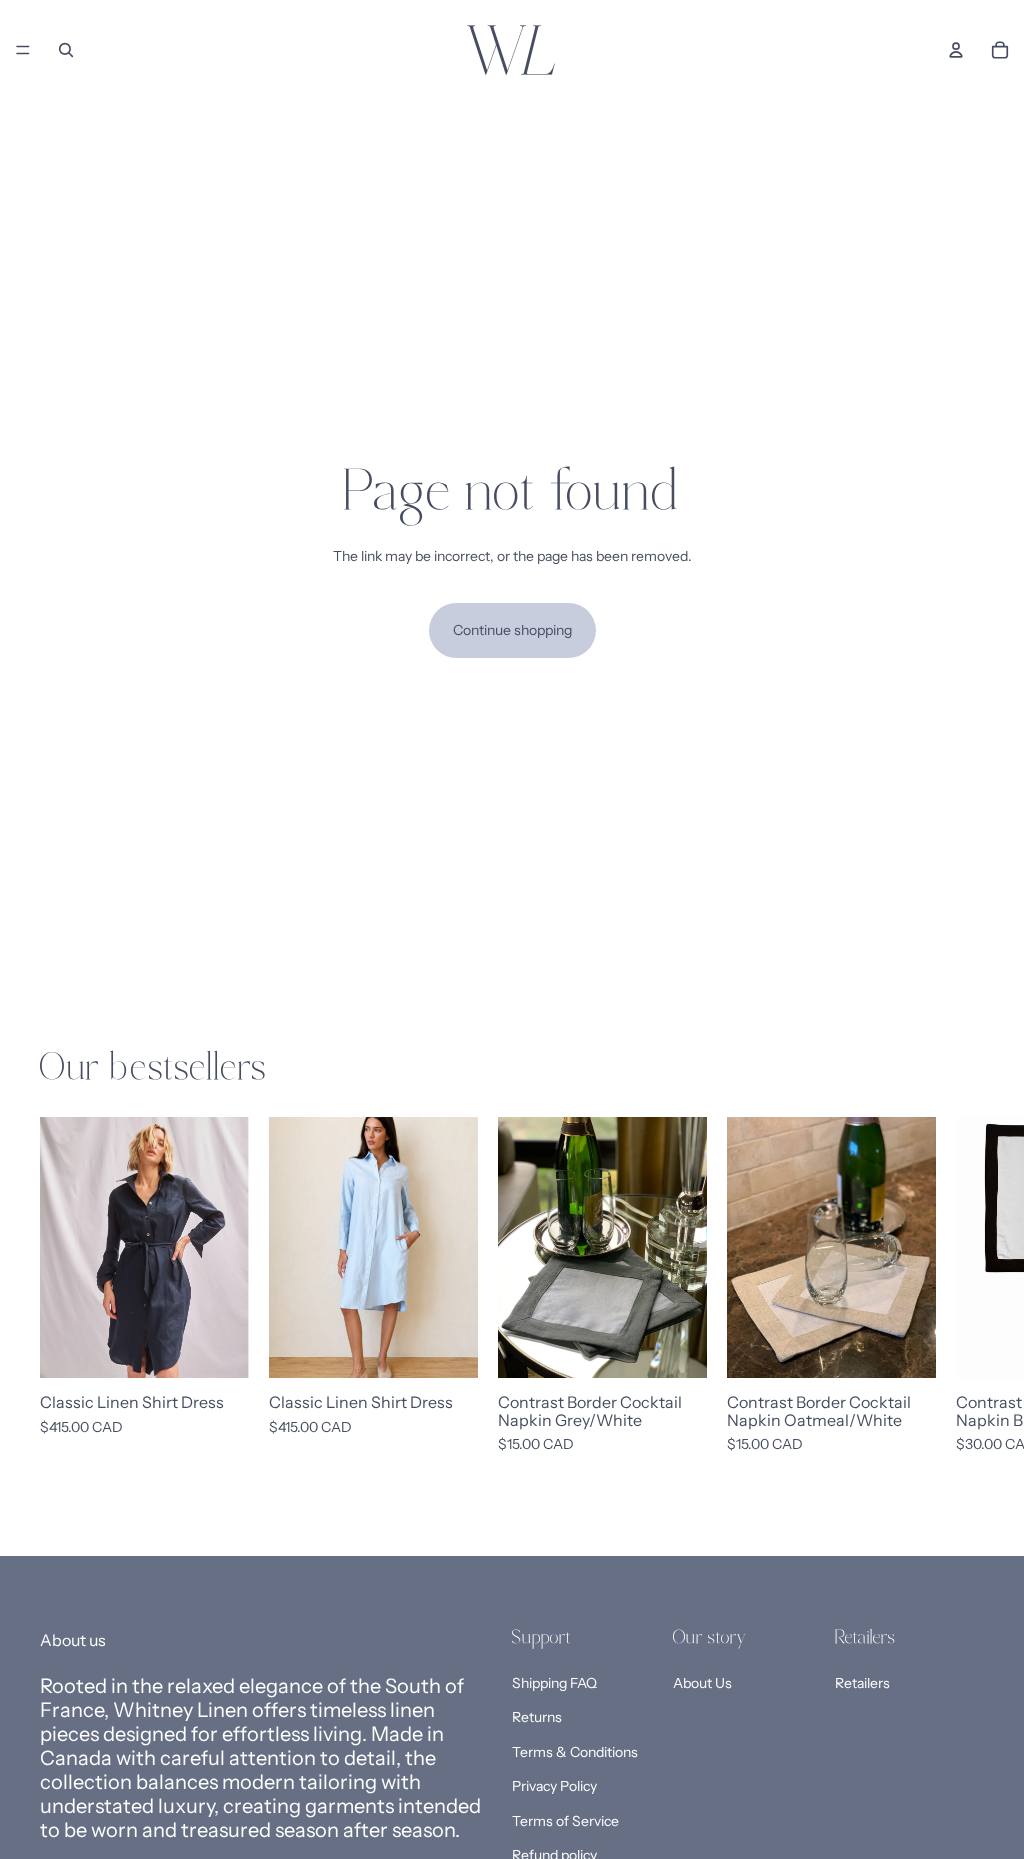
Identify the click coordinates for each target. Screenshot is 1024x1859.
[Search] (66, 50)
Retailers (862, 1682)
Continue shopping (512, 630)
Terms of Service (565, 1820)
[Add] (676, 1347)
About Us (702, 1682)
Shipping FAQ (554, 1682)
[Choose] (218, 1347)
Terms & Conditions (575, 1751)
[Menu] (23, 50)
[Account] (956, 50)
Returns (537, 1717)
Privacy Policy (554, 1786)
